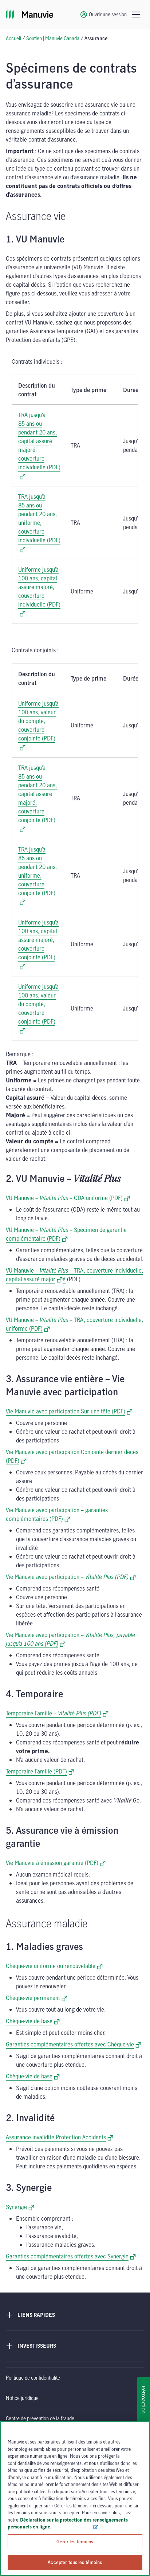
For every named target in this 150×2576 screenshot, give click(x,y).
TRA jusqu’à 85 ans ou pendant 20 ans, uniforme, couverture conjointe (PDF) (37, 871)
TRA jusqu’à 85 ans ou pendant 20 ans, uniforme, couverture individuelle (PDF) (39, 518)
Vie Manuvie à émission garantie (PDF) (56, 1863)
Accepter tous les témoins (75, 2562)
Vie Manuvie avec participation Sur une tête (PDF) (69, 1411)
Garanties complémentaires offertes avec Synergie (71, 2256)
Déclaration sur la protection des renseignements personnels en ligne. (68, 2523)
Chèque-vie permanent (37, 1998)
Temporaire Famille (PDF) (40, 1771)
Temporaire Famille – (57, 1713)
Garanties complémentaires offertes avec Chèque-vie (74, 2044)
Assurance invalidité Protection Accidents (60, 2137)
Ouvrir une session (108, 14)
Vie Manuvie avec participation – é (71, 1577)
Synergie (20, 2207)
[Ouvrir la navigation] (136, 15)
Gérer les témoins (75, 2542)
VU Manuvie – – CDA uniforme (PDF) (68, 1198)
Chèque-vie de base (33, 2021)
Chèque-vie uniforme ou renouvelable (54, 1966)
